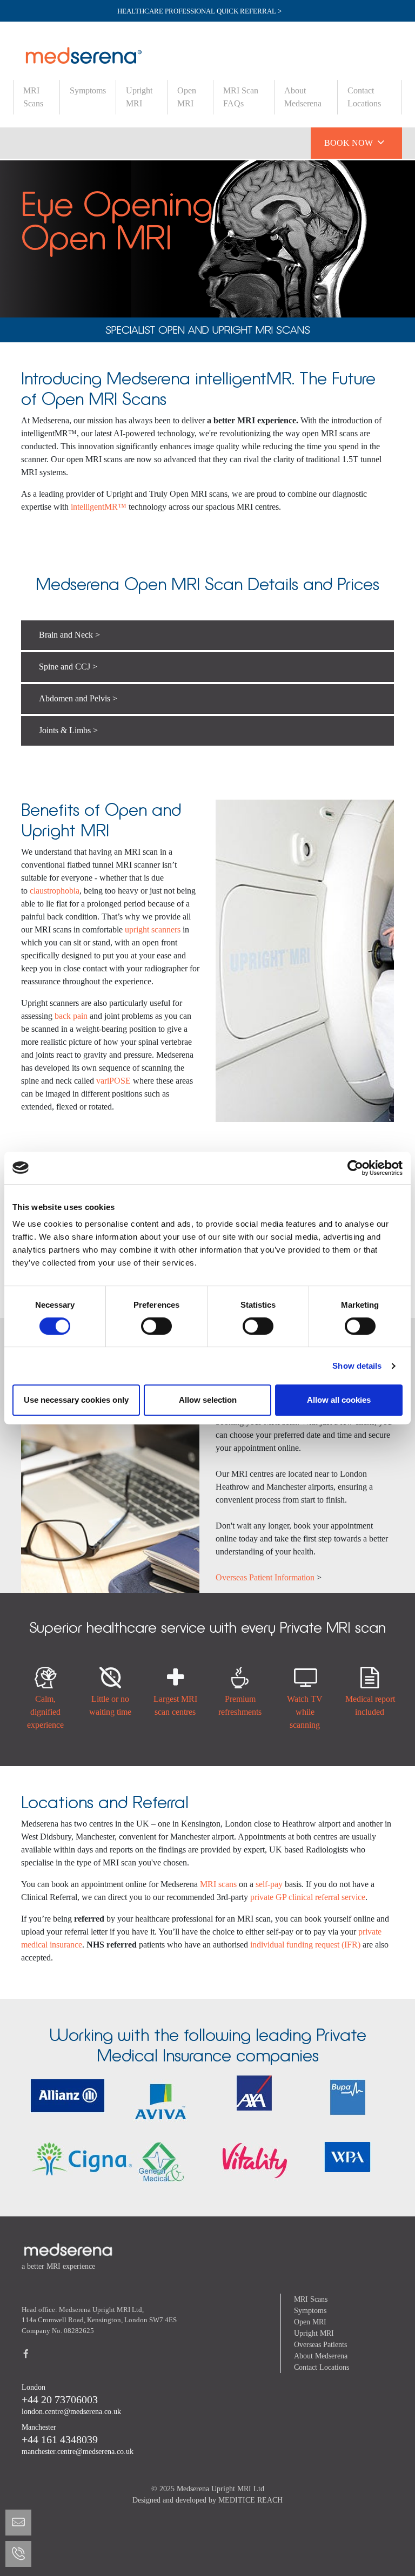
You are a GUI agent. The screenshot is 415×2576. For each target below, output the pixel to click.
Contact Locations (364, 97)
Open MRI (187, 97)
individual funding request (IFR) (305, 1945)
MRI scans (218, 1884)
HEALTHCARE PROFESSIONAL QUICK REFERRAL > (199, 11)
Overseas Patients (320, 2345)
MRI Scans (33, 97)
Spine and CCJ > (68, 667)
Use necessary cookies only (76, 1400)
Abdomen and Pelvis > (78, 698)
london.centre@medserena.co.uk (71, 2412)
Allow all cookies (339, 1400)
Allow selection (208, 1400)
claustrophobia (55, 891)
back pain (72, 1016)
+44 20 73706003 (60, 2399)
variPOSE (113, 1081)
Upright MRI (139, 97)
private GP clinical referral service (308, 1897)
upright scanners (153, 929)
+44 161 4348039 (60, 2439)
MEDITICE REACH (250, 2500)
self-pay (270, 1884)
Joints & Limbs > (68, 730)
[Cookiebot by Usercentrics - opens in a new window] (355, 1168)
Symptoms (88, 90)
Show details (357, 1366)
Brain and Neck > (69, 635)
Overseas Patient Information (265, 1577)
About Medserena (303, 97)
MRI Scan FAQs (241, 97)
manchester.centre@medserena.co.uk (78, 2452)
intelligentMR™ (98, 507)
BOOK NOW (354, 142)
